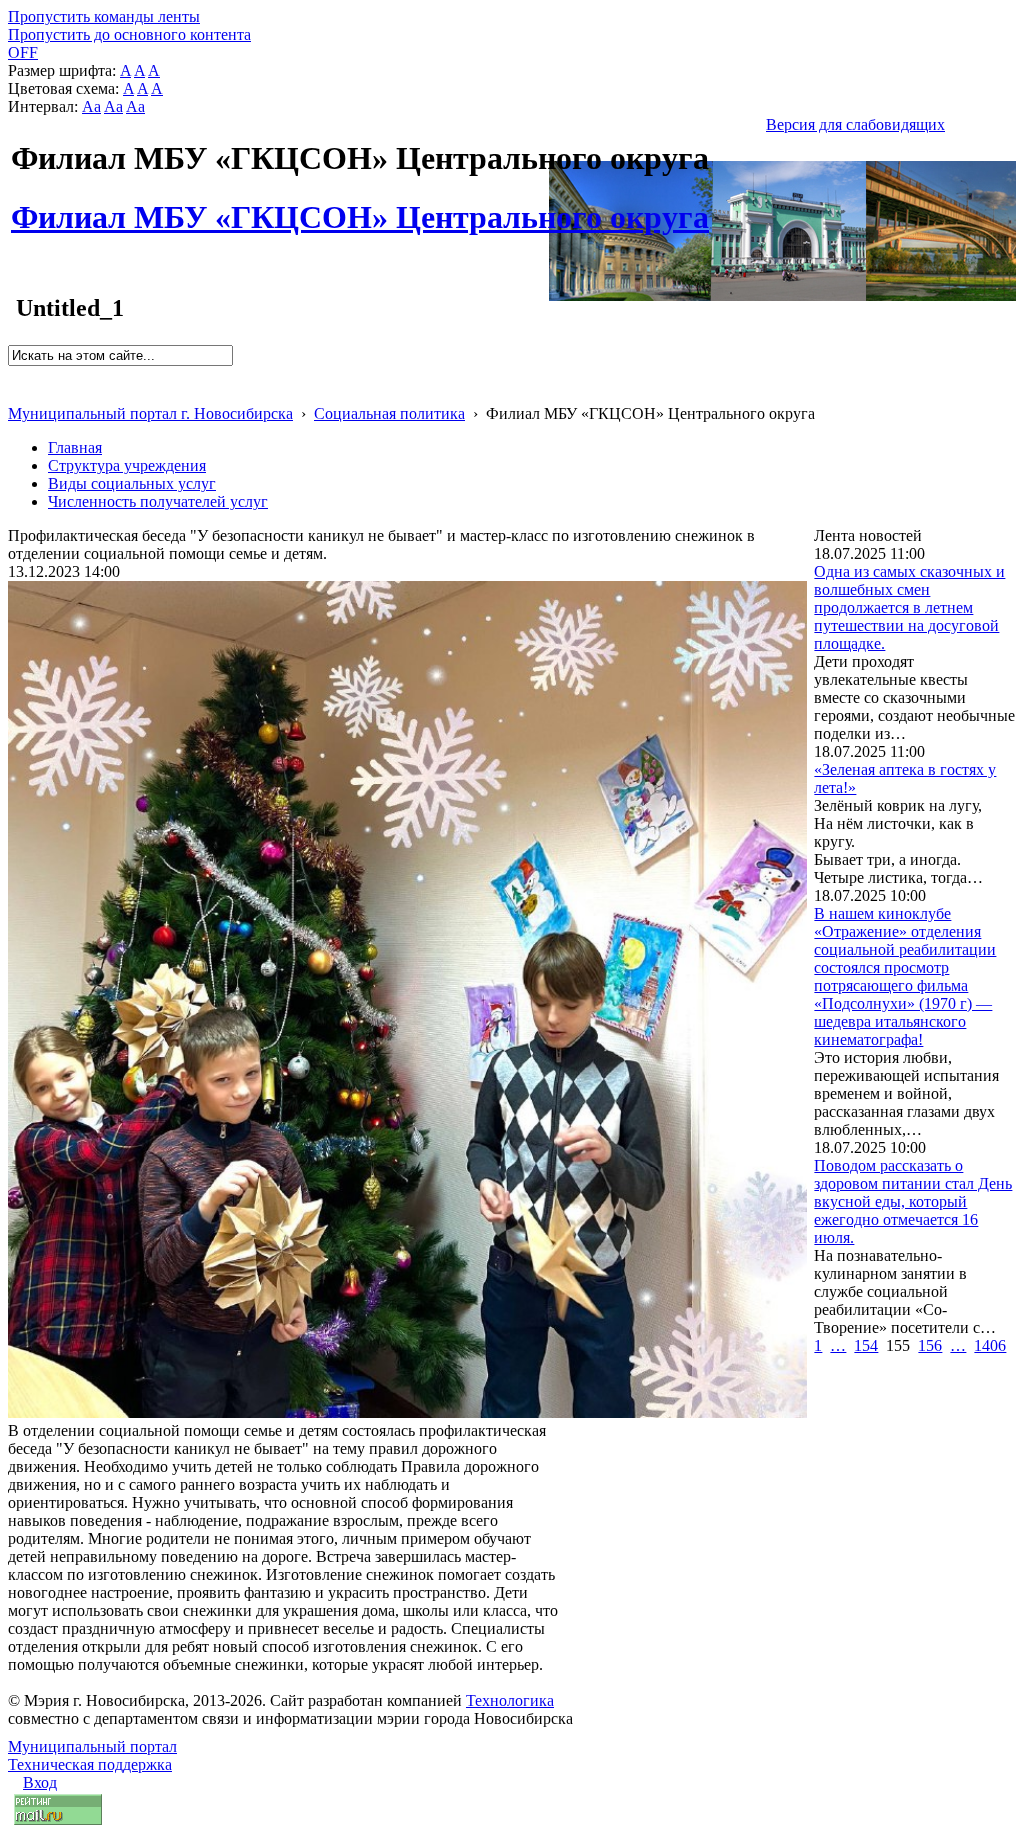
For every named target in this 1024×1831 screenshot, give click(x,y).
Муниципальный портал (92, 1746)
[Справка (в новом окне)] (16, 392)
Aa (91, 106)
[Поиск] (14, 374)
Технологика (510, 1700)
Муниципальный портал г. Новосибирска (150, 413)
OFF (23, 52)
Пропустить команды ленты (104, 16)
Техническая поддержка (90, 1764)
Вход (40, 1782)
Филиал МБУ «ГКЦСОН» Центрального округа (360, 206)
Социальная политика (389, 413)
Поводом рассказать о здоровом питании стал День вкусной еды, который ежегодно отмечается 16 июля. (913, 1201)
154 (866, 1345)
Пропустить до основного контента (129, 34)
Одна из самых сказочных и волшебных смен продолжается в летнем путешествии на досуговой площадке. (909, 607)
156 (930, 1345)
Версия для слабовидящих (855, 124)
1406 (990, 1345)
